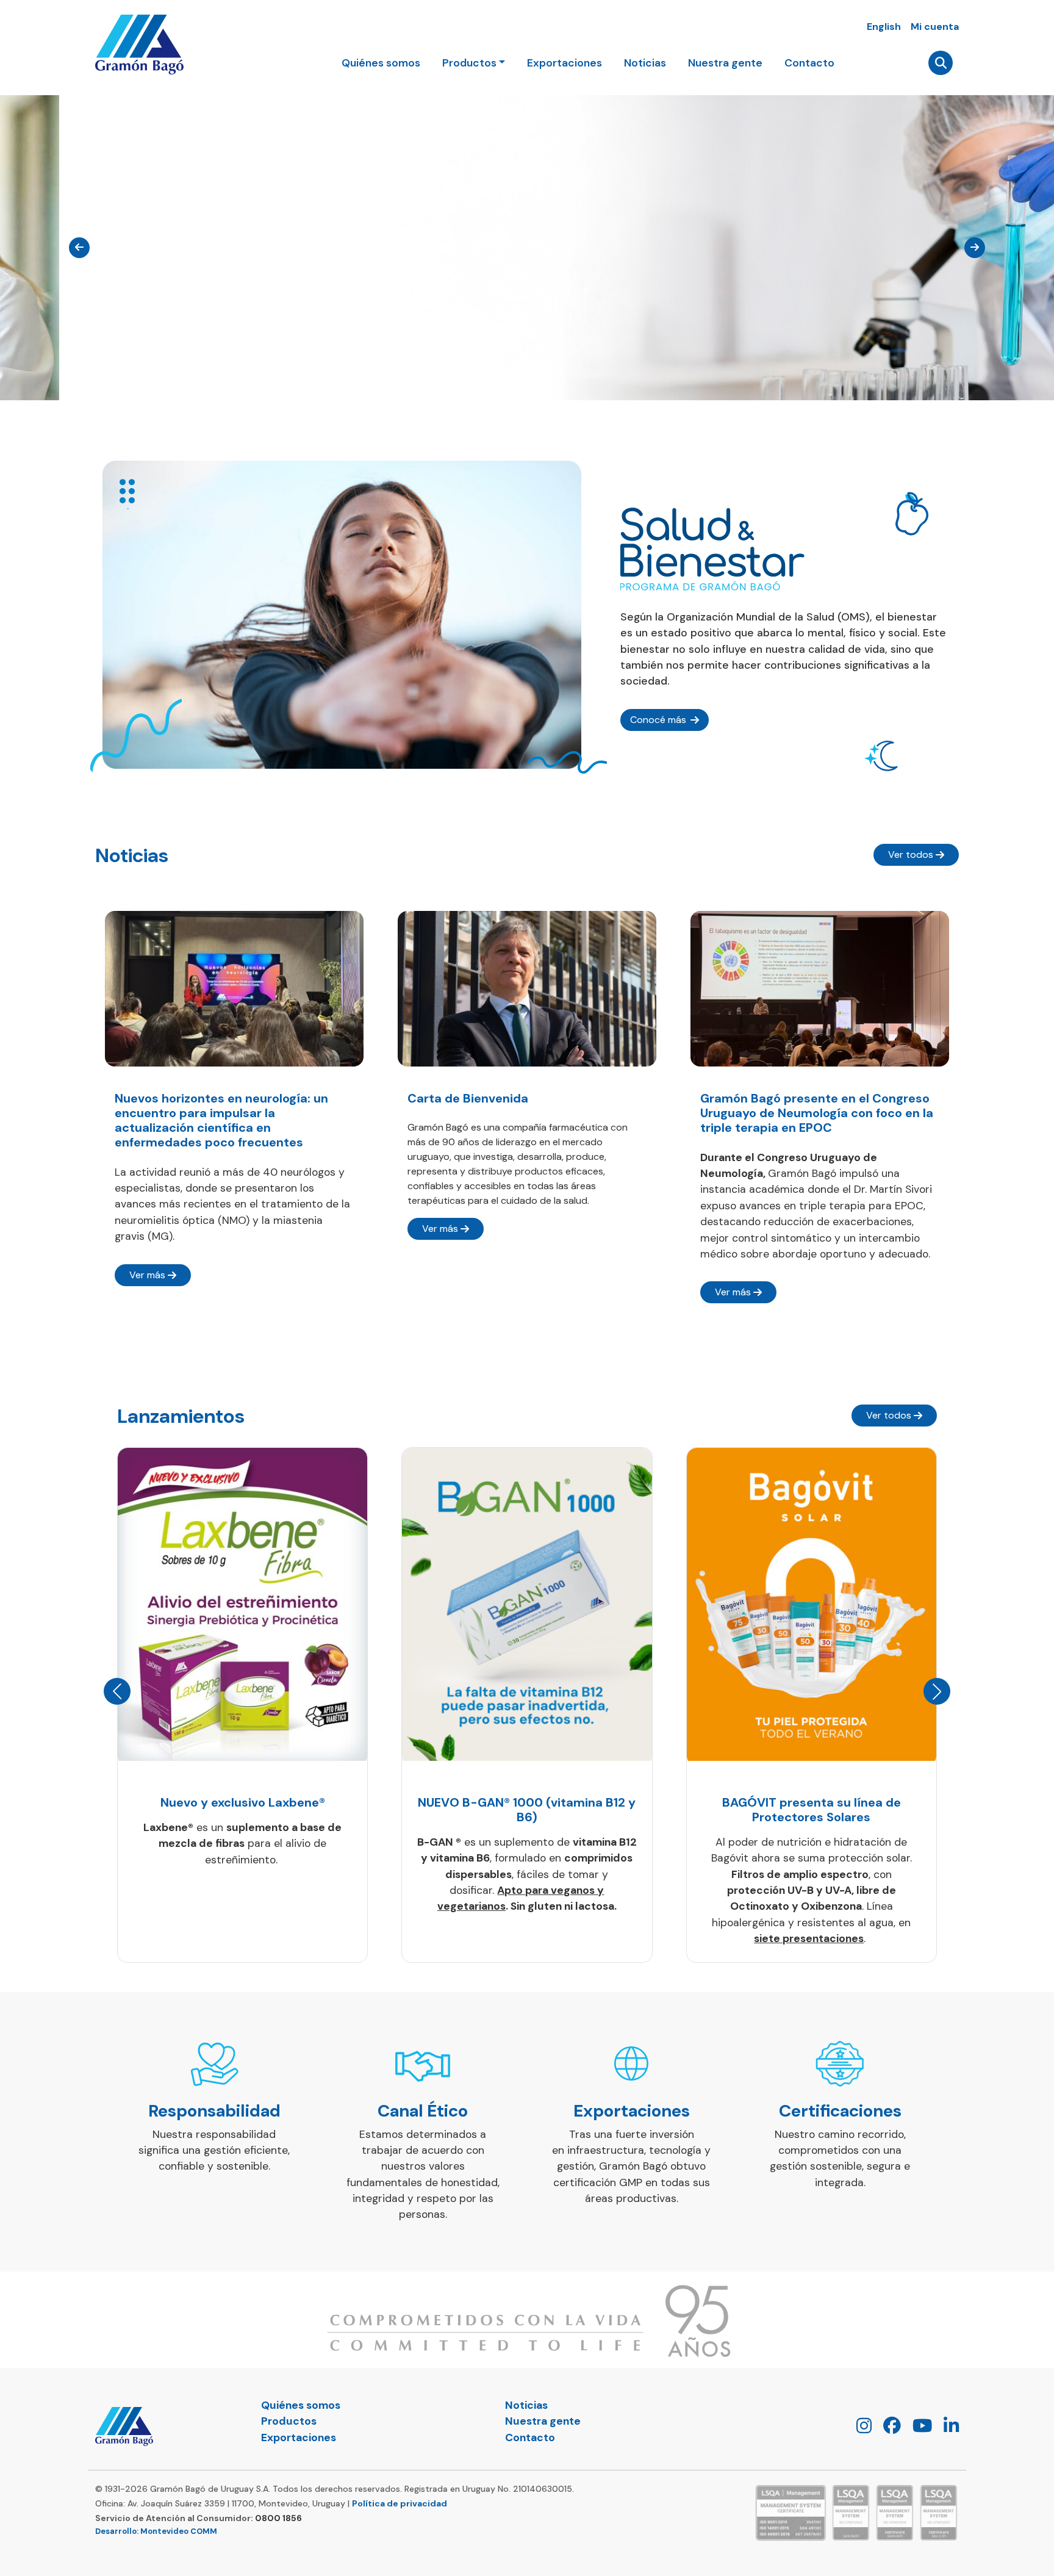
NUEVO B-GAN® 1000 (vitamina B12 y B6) (527, 1810)
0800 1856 (278, 2518)
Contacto (809, 63)
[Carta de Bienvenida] (527, 988)
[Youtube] (918, 2429)
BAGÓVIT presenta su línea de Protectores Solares (812, 1810)
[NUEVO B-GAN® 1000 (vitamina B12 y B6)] (527, 1604)
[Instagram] (859, 2429)
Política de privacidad (400, 2503)
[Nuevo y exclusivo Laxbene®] (242, 1604)
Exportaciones (565, 63)
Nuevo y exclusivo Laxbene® (243, 1802)
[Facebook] (887, 2429)
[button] (117, 1691)
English (884, 27)
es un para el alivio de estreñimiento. (242, 1844)
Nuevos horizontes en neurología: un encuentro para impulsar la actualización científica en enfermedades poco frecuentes (221, 1120)
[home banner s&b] (342, 615)
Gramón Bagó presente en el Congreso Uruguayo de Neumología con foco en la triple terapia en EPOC (817, 1113)
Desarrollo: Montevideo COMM (156, 2531)
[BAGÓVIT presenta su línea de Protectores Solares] (812, 1604)
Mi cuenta (935, 27)
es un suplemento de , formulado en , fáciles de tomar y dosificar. (527, 1874)
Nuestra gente (725, 63)
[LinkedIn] (947, 2429)
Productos (289, 2421)
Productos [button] (469, 63)
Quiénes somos (381, 63)
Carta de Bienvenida (468, 1098)
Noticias (645, 63)
